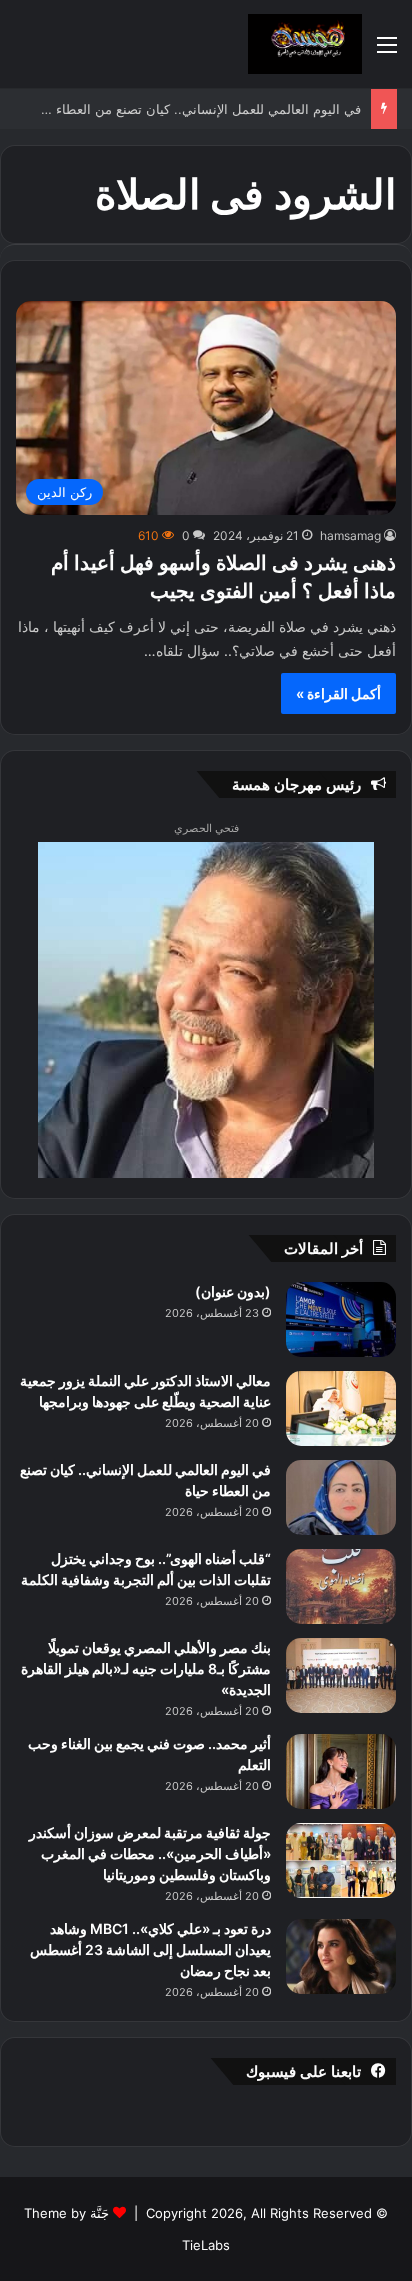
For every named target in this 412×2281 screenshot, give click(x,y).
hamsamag (350, 535)
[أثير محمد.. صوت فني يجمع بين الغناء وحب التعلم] (341, 1771)
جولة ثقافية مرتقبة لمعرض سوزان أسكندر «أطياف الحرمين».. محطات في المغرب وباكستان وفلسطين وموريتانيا (150, 1853)
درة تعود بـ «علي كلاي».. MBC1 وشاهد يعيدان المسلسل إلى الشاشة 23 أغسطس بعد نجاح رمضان (150, 1949)
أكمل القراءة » (338, 693)
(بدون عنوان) (233, 1291)
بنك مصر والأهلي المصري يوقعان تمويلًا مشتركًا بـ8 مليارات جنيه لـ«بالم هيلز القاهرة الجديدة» (146, 1668)
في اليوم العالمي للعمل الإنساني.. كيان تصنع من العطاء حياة (195, 109)
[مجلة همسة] (305, 44)
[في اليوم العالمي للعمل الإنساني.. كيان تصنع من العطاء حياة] (341, 1497)
